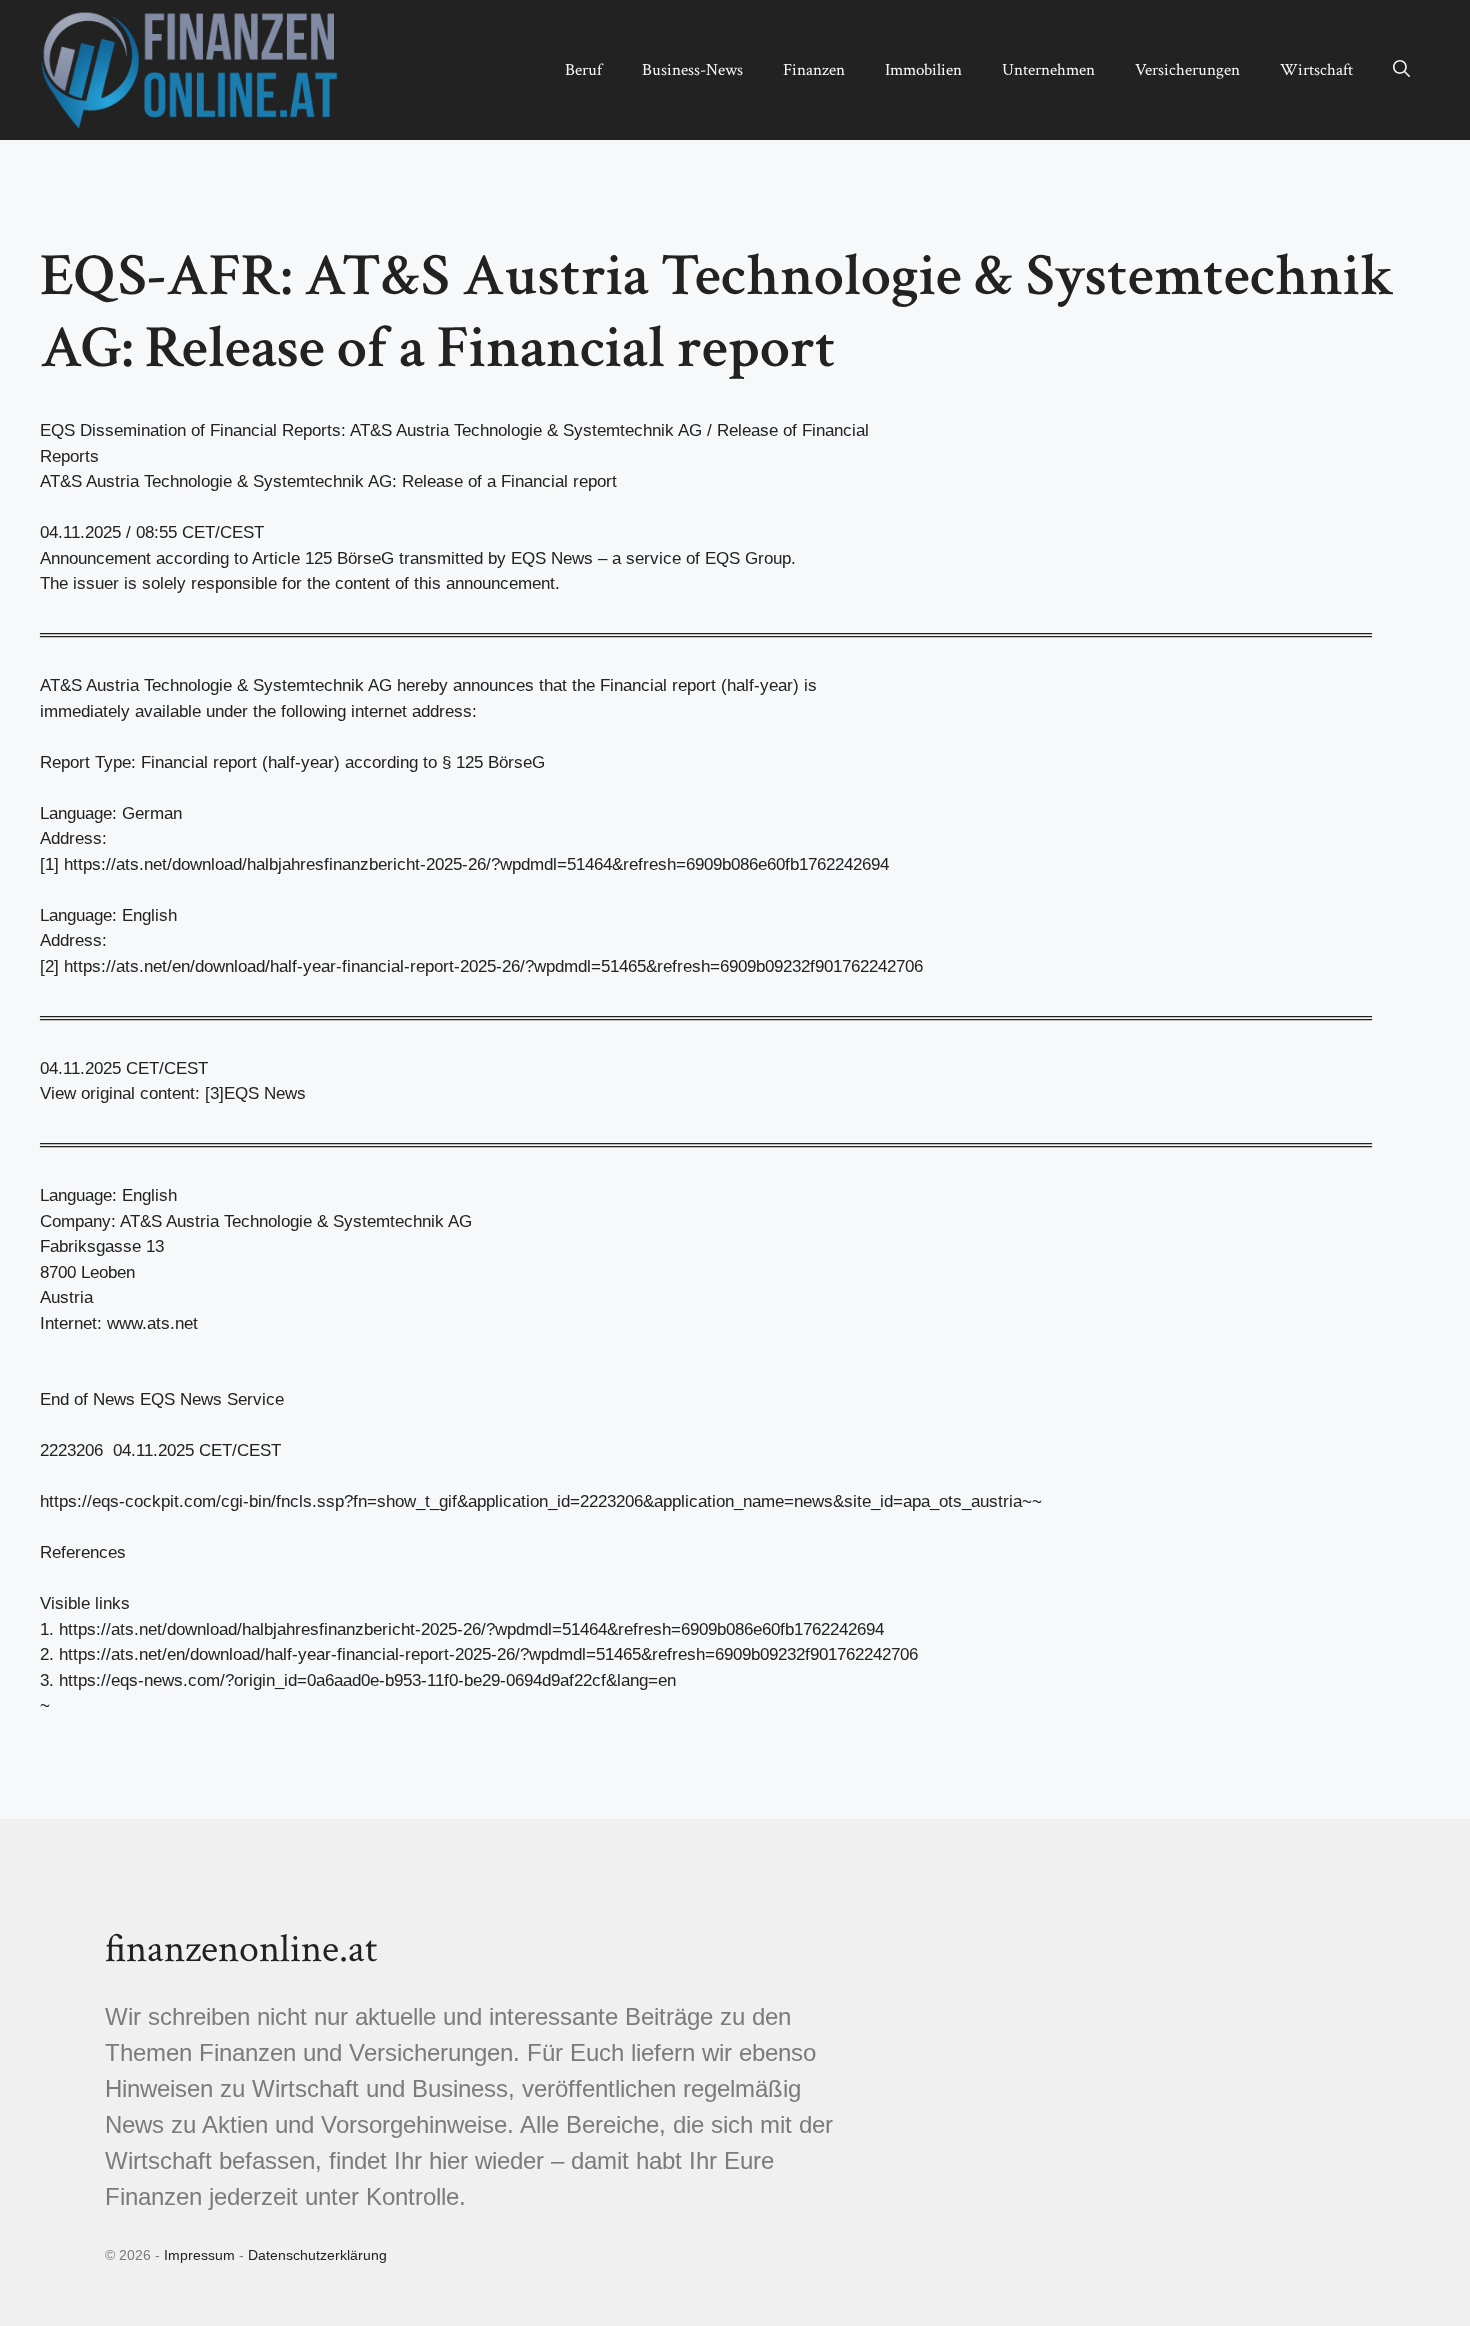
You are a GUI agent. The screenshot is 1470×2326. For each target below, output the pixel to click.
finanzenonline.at (241, 1949)
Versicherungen (1187, 70)
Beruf (583, 70)
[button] (1401, 70)
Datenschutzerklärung (317, 2255)
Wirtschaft (1316, 70)
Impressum (199, 2255)
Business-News (692, 70)
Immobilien (923, 70)
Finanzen (814, 70)
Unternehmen (1048, 70)
